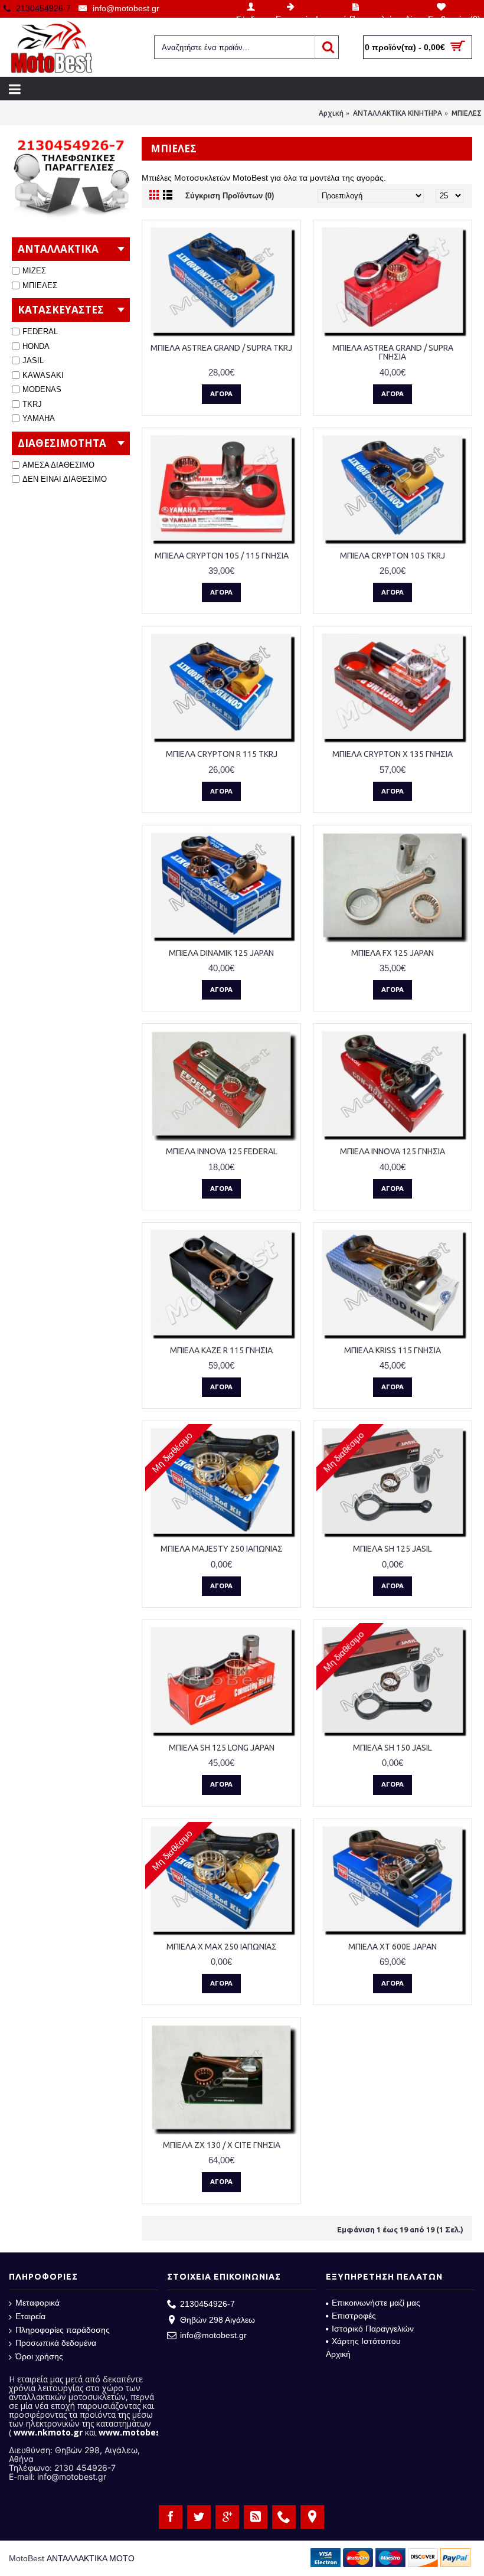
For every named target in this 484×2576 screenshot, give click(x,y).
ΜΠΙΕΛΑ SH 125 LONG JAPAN (222, 1748)
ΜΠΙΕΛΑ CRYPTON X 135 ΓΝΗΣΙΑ (393, 754)
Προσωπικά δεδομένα (56, 2343)
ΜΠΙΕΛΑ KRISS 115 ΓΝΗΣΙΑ (393, 1350)
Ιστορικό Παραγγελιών (373, 2329)
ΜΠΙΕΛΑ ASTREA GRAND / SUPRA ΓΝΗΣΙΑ (393, 352)
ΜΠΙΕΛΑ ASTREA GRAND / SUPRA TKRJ (221, 348)
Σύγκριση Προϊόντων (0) (230, 196)
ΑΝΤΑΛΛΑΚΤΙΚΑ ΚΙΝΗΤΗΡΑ (398, 113)
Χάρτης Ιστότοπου (366, 2341)
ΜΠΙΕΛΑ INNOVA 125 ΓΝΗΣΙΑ (393, 1151)
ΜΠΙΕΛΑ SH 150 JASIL (393, 1748)
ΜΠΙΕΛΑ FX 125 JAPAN (393, 953)
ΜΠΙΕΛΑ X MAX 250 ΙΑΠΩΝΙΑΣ (222, 1947)
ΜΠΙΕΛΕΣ (467, 113)
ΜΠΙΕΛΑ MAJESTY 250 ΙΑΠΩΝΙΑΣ (222, 1549)
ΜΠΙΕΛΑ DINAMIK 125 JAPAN (221, 953)
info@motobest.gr (213, 2335)
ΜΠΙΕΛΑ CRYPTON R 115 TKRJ (222, 754)
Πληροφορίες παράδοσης (63, 2330)
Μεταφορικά (37, 2303)
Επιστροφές (354, 2316)
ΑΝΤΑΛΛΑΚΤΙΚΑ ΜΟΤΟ (91, 2558)
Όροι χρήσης (39, 2356)
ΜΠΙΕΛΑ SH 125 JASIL (393, 1549)
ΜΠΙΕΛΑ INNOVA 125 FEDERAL (222, 1151)
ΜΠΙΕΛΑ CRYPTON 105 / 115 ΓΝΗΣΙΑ (222, 556)
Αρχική (331, 113)
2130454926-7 (207, 2304)
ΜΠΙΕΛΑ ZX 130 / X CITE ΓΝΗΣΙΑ (222, 2145)
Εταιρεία (30, 2316)
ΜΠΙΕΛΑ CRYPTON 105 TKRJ (393, 556)
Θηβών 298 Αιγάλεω (218, 2320)
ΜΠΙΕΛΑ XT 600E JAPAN (393, 1947)
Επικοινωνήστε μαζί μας (376, 2303)
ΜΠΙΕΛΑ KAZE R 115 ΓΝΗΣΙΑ (221, 1350)
